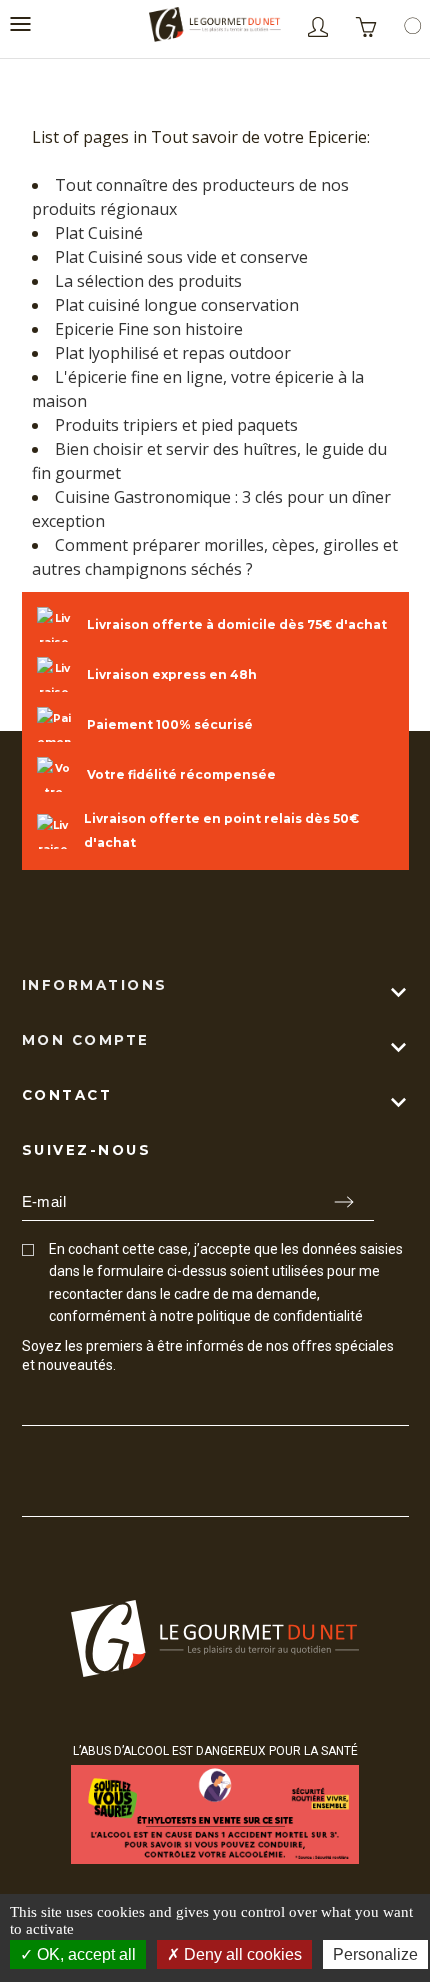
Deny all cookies (241, 1954)
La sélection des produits (148, 281)
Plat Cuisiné (99, 233)
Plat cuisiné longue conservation (177, 305)
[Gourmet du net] (215, 27)
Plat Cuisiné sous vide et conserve (181, 257)
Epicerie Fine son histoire (149, 329)
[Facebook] (30, 1402)
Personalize (375, 1954)
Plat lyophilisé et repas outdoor (173, 353)
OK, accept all (84, 1954)
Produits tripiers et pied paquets (176, 425)
